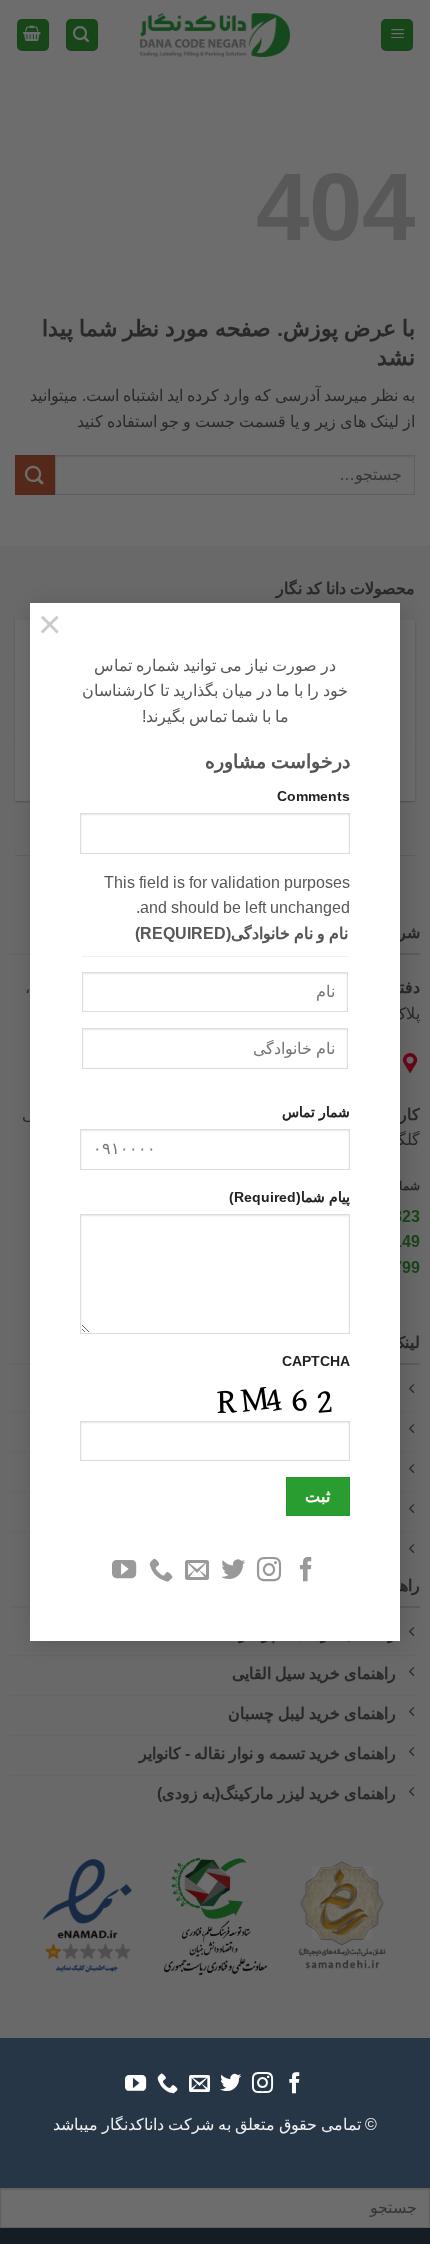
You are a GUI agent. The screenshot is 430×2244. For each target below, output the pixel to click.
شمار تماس (316, 1112)
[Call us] (160, 1571)
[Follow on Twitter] (233, 1571)
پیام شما (289, 1197)
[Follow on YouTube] (124, 1571)
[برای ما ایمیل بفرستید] (197, 1571)
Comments (313, 796)
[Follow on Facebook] (306, 1571)
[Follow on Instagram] (269, 1571)
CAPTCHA (316, 1361)
